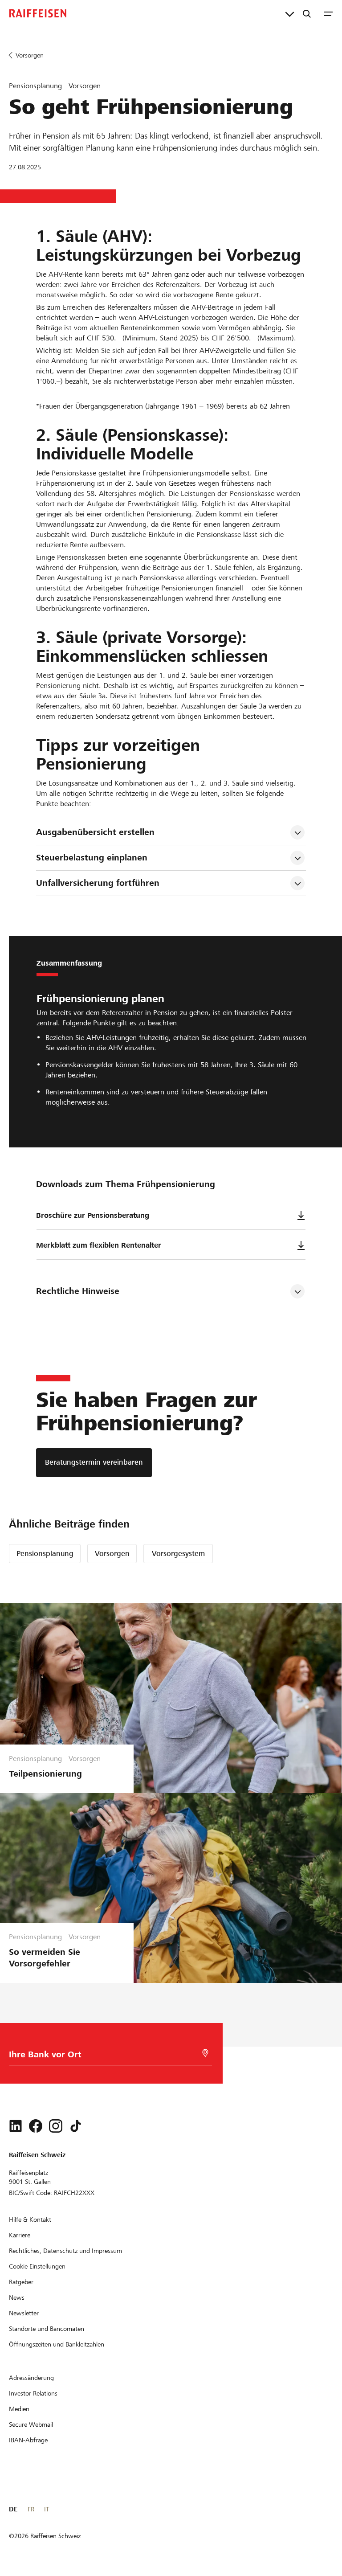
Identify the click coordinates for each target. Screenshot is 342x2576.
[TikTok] (76, 2126)
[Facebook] (36, 2126)
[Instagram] (56, 2126)
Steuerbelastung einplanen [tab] (92, 858)
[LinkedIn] (16, 2126)
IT (47, 2509)
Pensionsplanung (45, 1554)
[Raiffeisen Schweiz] (38, 13)
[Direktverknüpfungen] (290, 13)
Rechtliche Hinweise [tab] (78, 1291)
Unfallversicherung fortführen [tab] (98, 883)
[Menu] (328, 13)
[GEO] (205, 2053)
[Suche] (307, 13)
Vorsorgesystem (178, 1554)
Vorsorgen (112, 1554)
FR (31, 2509)
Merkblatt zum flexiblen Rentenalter (99, 1245)
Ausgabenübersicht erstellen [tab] (95, 832)
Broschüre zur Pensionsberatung (93, 1215)
